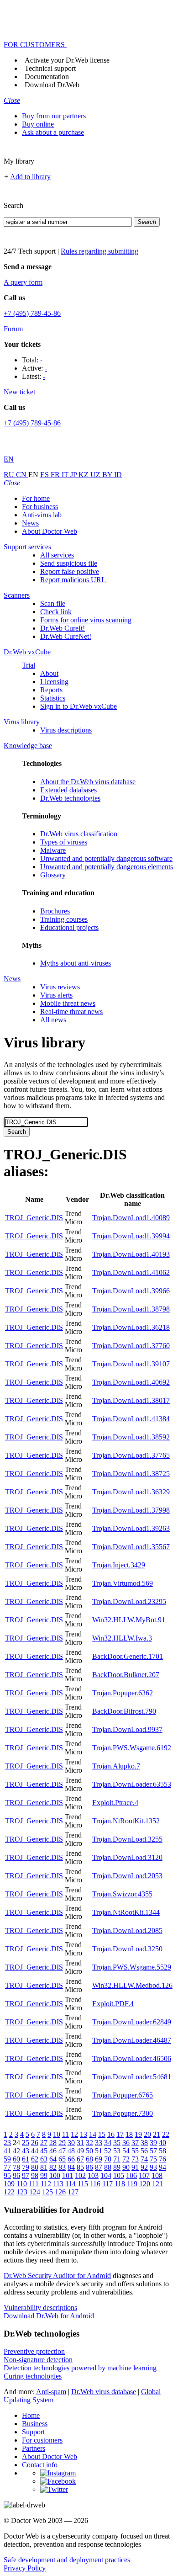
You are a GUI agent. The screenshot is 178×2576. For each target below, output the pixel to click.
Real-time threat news (71, 1012)
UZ (96, 475)
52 (108, 2151)
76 (162, 2159)
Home (31, 2415)
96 (16, 2175)
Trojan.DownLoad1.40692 (131, 1382)
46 (53, 2151)
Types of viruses (64, 842)
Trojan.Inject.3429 (119, 1565)
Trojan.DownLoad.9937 (127, 1729)
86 (89, 2167)
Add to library (30, 177)
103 (93, 2175)
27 (44, 2143)
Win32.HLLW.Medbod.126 (132, 1985)
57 (153, 2151)
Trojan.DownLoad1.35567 (131, 1547)
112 (46, 2184)
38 (144, 2143)
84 (71, 2167)
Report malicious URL (73, 580)
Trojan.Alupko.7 (116, 1766)
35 (117, 2143)
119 (132, 2184)
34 (108, 2143)
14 (93, 2134)
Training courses (64, 919)
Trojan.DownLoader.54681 (132, 2077)
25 (26, 2143)
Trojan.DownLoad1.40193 (131, 1254)
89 (117, 2167)
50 (89, 2151)
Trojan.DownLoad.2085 (127, 1931)
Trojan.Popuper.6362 (123, 1693)
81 (44, 2167)
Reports (51, 690)
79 (26, 2167)
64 (53, 2159)
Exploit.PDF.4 (113, 2004)
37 (135, 2143)
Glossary (53, 875)
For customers (42, 2440)
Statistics (53, 698)
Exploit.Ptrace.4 (115, 1803)
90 (126, 2167)
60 (16, 2159)
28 (53, 2143)
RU (10, 475)
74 (144, 2159)
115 (83, 2184)
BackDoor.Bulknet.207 (126, 1675)
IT (66, 475)
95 (7, 2175)
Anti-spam (51, 2392)
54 (126, 2151)
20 (147, 2134)
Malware (53, 850)
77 (7, 2167)
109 (9, 2184)
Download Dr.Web (52, 85)
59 (7, 2159)
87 (99, 2167)
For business (40, 507)
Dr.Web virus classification (79, 834)
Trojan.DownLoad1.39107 (131, 1364)
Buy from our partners (54, 116)
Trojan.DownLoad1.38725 (131, 1474)
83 (62, 2167)
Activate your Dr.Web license (67, 60)
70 (108, 2159)
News (30, 523)
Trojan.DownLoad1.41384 (131, 1419)
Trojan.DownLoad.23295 (129, 1601)
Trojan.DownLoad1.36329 (131, 1492)
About (49, 673)
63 (44, 2159)
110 (22, 2184)
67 (80, 2159)
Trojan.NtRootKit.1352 (126, 1821)
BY (108, 475)
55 (135, 2151)
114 (71, 2184)
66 (71, 2159)
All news (53, 1020)
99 (44, 2175)
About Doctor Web (50, 531)
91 (135, 2167)
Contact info (40, 2465)
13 (84, 2134)
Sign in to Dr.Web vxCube (79, 706)
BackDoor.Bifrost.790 (124, 1711)
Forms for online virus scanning (86, 620)
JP (74, 475)
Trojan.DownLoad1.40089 (131, 1218)
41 (7, 2151)
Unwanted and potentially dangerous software (106, 858)
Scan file (53, 603)
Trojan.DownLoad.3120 (127, 1857)
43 (26, 2151)
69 (99, 2159)
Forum (13, 329)
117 (107, 2184)
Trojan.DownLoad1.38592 (131, 1437)
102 (80, 2175)
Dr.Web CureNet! (66, 636)
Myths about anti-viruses (76, 963)
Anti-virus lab (42, 515)
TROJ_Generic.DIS (34, 1218)
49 (80, 2151)
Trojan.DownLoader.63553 (132, 1784)
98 (35, 2175)
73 (135, 2159)
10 (57, 2134)
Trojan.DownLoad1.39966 (131, 1291)
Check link (56, 612)
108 (157, 2175)
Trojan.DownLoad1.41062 (131, 1272)
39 (153, 2143)
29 (62, 2143)
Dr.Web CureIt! (63, 628)
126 (60, 2192)
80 (35, 2167)
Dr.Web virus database (104, 2392)
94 (162, 2167)
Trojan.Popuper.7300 (123, 2113)
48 (71, 2151)
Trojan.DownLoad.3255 (127, 1839)
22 (166, 2134)
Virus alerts (56, 995)
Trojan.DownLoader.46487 (132, 2040)
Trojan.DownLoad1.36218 (131, 1327)
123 (22, 2192)
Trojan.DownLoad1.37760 (131, 1346)
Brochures (55, 911)
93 (153, 2167)
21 (157, 2134)
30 (71, 2143)
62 (35, 2159)
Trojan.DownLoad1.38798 (131, 1309)
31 (80, 2143)
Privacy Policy (25, 2568)
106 (131, 2175)
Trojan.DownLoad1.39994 (131, 1236)
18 (129, 2134)
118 (120, 2184)
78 (16, 2167)
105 (119, 2175)
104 (106, 2175)
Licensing (54, 682)
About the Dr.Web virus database (88, 782)
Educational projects (69, 927)
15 (102, 2134)
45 (44, 2151)
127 (73, 2192)
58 (162, 2151)
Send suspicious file (69, 563)
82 (53, 2167)
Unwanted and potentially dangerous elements (107, 867)
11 (65, 2134)
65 (62, 2159)
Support (33, 2432)
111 (34, 2184)
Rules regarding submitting (99, 251)
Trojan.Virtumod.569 (123, 1583)
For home (36, 498)
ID (118, 475)
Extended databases (68, 790)
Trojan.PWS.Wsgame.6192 (132, 1748)
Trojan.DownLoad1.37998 (131, 1510)
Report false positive (70, 571)
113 (58, 2184)
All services (57, 555)
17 (120, 2134)
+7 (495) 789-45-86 (32, 313)
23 (7, 2143)
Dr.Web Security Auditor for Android (57, 2276)
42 (16, 2151)
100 (55, 2175)
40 (162, 2143)
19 (138, 2134)
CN (22, 475)
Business (35, 2424)
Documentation (47, 77)
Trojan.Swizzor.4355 (122, 1894)
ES (45, 475)
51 (99, 2151)
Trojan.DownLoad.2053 (127, 1876)
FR (56, 475)
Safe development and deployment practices (67, 2560)
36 (126, 2143)
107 (144, 2175)
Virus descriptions (66, 730)
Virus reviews (60, 987)
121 (157, 2184)
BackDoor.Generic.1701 (128, 1656)
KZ (84, 475)
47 (62, 2151)
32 (89, 2143)
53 (117, 2151)
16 (111, 2134)
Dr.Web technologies (70, 798)
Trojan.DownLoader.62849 (132, 2022)
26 (35, 2143)
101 (68, 2175)
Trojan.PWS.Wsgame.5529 (132, 1967)
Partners (34, 2448)
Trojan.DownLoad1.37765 (131, 1455)
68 (89, 2159)
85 (80, 2167)
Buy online (38, 124)
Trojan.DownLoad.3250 (127, 1949)
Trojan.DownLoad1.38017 (131, 1400)
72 (126, 2159)
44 (35, 2151)
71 (117, 2159)
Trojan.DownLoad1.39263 (131, 1528)
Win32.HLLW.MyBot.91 (129, 1620)
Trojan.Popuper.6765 (123, 2095)
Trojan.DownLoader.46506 (132, 2058)
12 (74, 2134)
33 (99, 2143)
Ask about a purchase (53, 132)
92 (144, 2167)
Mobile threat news (68, 1003)
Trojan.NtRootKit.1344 (126, 1912)
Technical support (50, 68)
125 (47, 2192)
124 (35, 2192)
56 (144, 2151)
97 (26, 2175)
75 (153, 2159)
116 (95, 2184)
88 (108, 2167)
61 (26, 2159)
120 (145, 2184)
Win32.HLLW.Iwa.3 (122, 1638)
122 (9, 2192)
